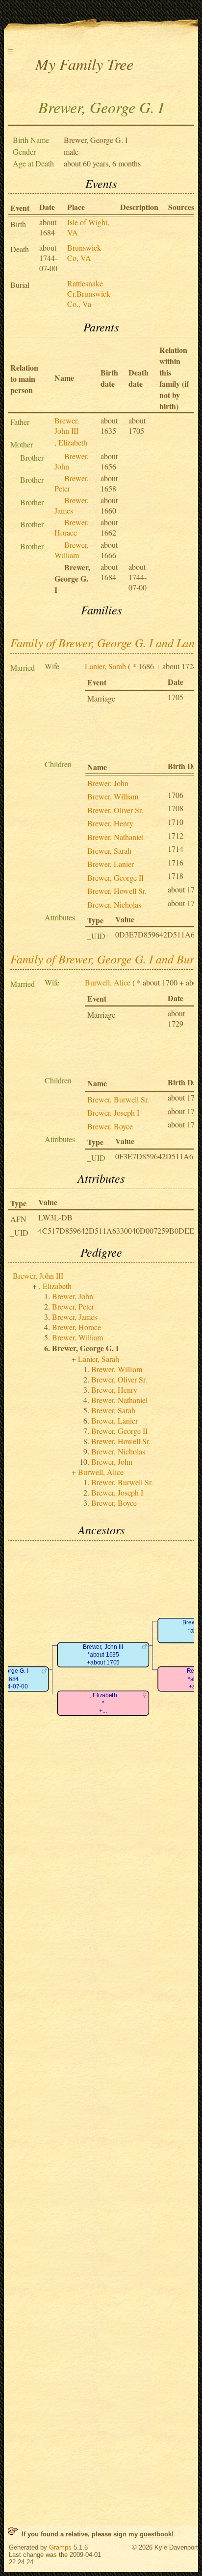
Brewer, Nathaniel (115, 837)
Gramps (60, 2547)
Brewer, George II (115, 878)
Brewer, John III (67, 425)
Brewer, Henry (110, 823)
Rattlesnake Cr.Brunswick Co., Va (89, 293)
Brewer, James (72, 505)
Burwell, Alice (108, 982)
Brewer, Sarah (109, 851)
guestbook (156, 2534)
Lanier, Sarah (105, 666)
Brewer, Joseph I (113, 1112)
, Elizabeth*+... (103, 1703)
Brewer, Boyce (110, 1126)
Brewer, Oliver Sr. (115, 810)
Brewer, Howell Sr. (117, 891)
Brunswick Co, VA (84, 253)
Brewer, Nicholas (114, 904)
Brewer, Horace (72, 527)
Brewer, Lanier (111, 864)
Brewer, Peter (73, 1306)
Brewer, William (72, 550)
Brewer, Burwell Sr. (118, 1099)
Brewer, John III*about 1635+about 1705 (103, 1655)
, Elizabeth (71, 442)
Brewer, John (108, 783)
